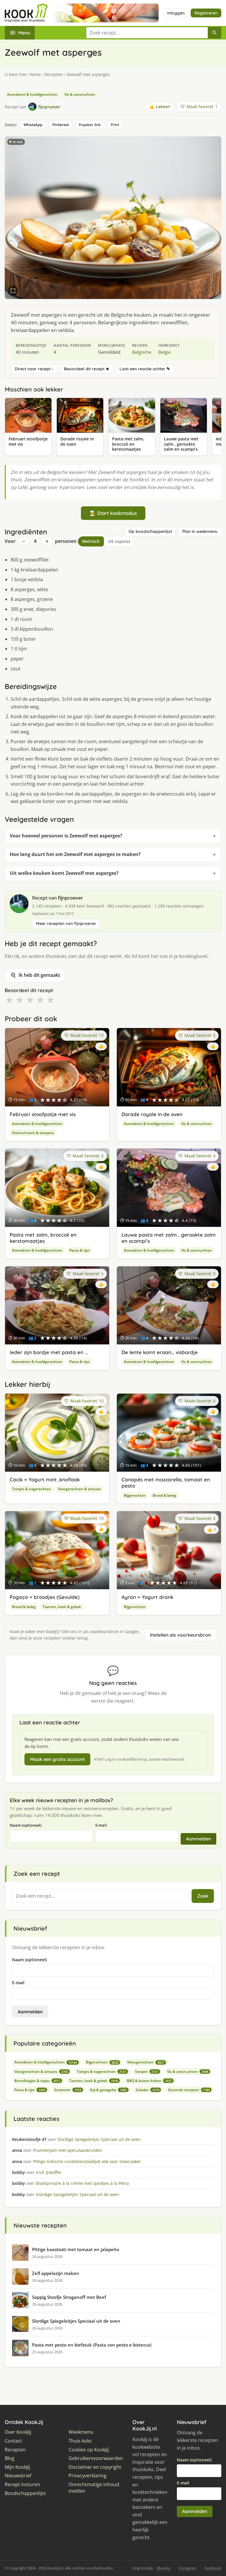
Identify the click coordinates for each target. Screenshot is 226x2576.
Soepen (147, 2072)
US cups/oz (119, 541)
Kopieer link (90, 125)
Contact (13, 2441)
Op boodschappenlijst (150, 531)
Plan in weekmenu (200, 531)
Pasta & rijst (80, 1250)
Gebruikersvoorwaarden (96, 2458)
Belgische (142, 352)
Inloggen (176, 13)
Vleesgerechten (146, 2062)
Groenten (68, 2090)
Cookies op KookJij (89, 2450)
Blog (10, 2458)
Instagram (187, 2568)
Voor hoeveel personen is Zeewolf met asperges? (66, 836)
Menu (24, 33)
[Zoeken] (215, 33)
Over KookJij (18, 2432)
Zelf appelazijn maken (56, 2273)
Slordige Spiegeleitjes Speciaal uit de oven (76, 2321)
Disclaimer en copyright (95, 2467)
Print (115, 125)
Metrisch (91, 541)
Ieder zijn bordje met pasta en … (49, 1352)
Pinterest (61, 125)
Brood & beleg (164, 1495)
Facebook (213, 2568)
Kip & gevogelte (108, 2090)
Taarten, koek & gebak (62, 1607)
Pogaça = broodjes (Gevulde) (45, 1597)
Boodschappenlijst (25, 2493)
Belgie (164, 352)
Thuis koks (80, 2441)
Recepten (54, 74)
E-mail (101, 1825)
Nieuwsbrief (18, 2476)
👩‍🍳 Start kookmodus (113, 513)
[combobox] (147, 33)
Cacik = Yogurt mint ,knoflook (45, 1479)
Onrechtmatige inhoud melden (94, 2488)
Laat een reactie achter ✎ (145, 369)
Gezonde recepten (189, 2090)
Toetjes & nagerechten (31, 1489)
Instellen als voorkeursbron (180, 1635)
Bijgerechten (135, 1495)
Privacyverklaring (88, 2476)
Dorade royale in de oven (152, 1114)
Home (35, 74)
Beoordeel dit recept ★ (87, 369)
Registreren (206, 13)
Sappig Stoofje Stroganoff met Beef (69, 2297)
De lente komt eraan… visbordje (160, 1352)
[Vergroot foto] (13, 291)
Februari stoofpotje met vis (43, 1114)
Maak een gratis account (57, 1759)
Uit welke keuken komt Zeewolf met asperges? (64, 873)
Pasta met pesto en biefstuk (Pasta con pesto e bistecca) (92, 2345)
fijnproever (70, 898)
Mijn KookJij (17, 2467)
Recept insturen (22, 2485)
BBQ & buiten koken (149, 2081)
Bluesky (164, 2568)
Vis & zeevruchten (80, 94)
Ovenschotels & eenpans (33, 1133)
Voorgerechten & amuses (79, 1489)
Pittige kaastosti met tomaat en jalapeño (76, 2249)
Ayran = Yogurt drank (147, 1597)
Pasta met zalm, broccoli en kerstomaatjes (43, 1238)
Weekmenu (81, 2432)
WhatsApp (33, 125)
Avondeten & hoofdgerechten (32, 94)
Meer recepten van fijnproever (66, 923)
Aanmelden (198, 1839)
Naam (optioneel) (26, 1825)
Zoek (203, 1896)
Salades (147, 2090)
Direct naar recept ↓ (34, 369)
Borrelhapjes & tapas (37, 2081)
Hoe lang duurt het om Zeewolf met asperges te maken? (75, 854)
